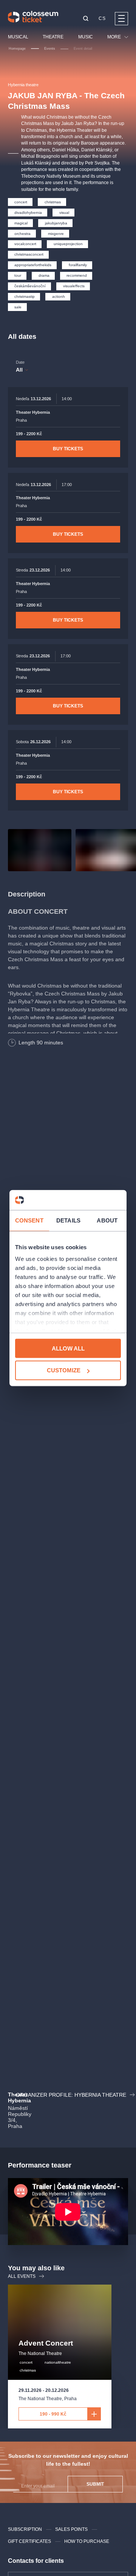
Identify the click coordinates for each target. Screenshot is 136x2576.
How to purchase (87, 2541)
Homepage (17, 49)
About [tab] (107, 1220)
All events (22, 2276)
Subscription (25, 2529)
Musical (18, 37)
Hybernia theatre (23, 85)
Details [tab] (68, 1220)
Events (50, 49)
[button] (86, 19)
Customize (64, 1370)
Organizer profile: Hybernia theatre (71, 2095)
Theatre (53, 37)
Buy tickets (68, 449)
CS (102, 18)
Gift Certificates (29, 2541)
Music (86, 37)
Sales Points (71, 2529)
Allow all (68, 1348)
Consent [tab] (29, 1220)
